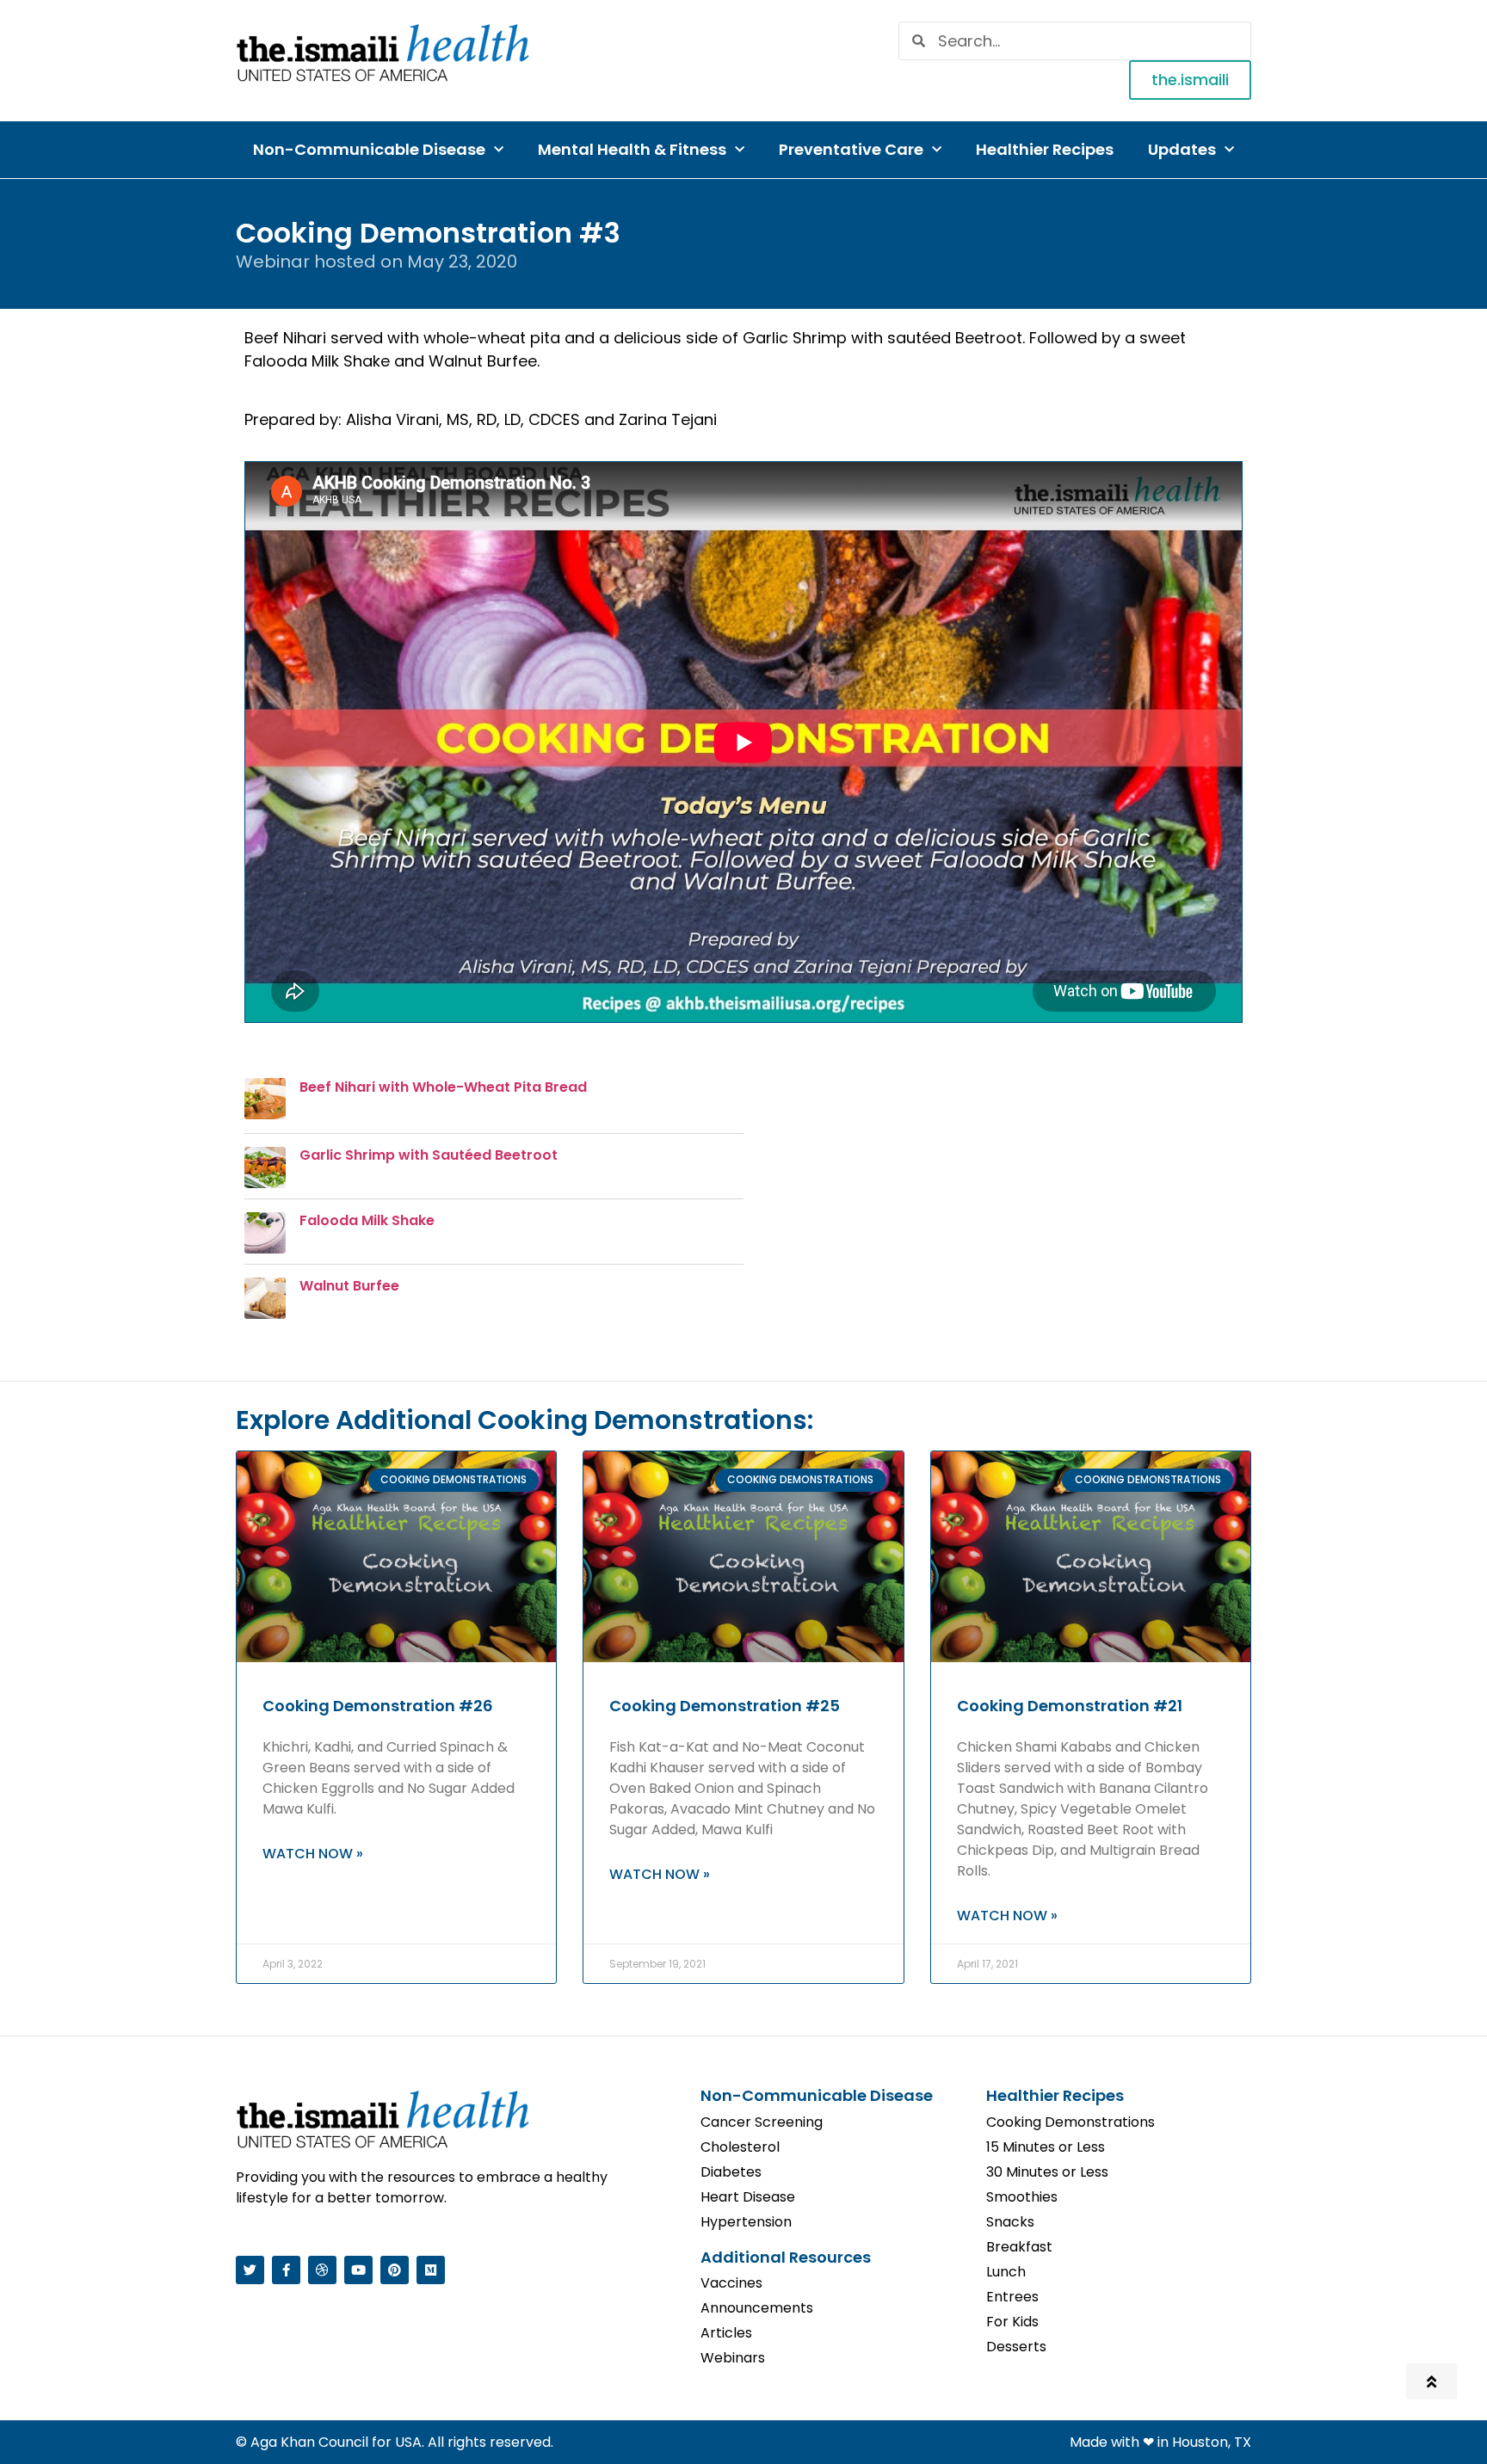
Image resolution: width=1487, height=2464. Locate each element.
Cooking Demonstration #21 (1070, 1706)
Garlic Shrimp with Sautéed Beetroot (429, 1155)
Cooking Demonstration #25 (725, 1706)
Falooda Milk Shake (367, 1220)
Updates (1182, 149)
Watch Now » (313, 1854)
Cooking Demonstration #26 (378, 1706)
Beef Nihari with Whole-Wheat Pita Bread (443, 1087)
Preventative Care (851, 149)
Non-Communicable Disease (369, 149)
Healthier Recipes (1045, 149)
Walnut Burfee (349, 1286)
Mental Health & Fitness (632, 149)
